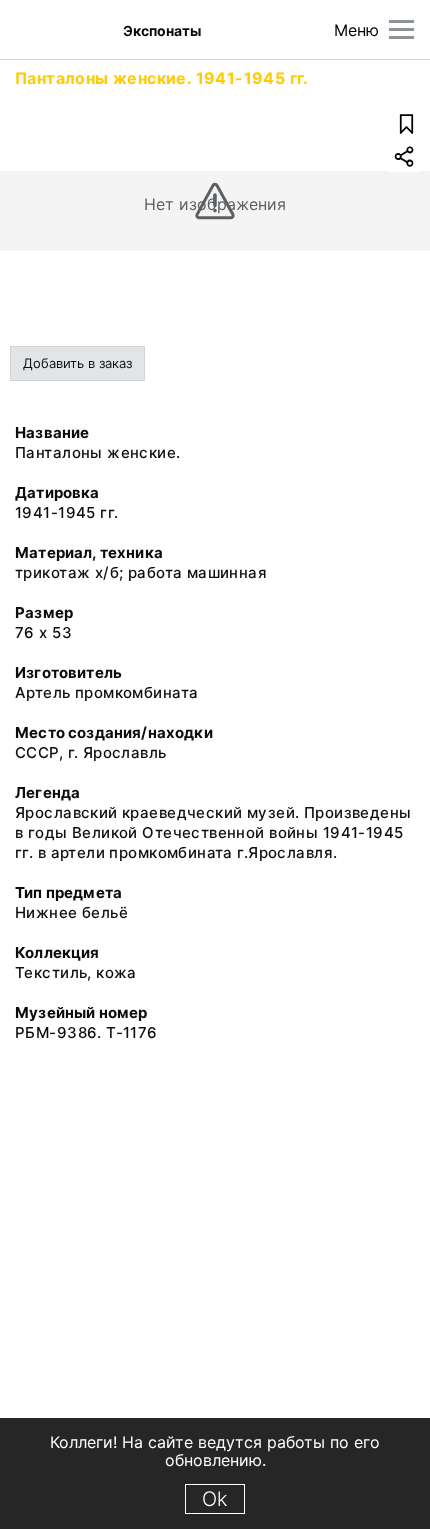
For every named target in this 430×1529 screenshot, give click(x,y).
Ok (215, 1499)
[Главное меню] (401, 29)
